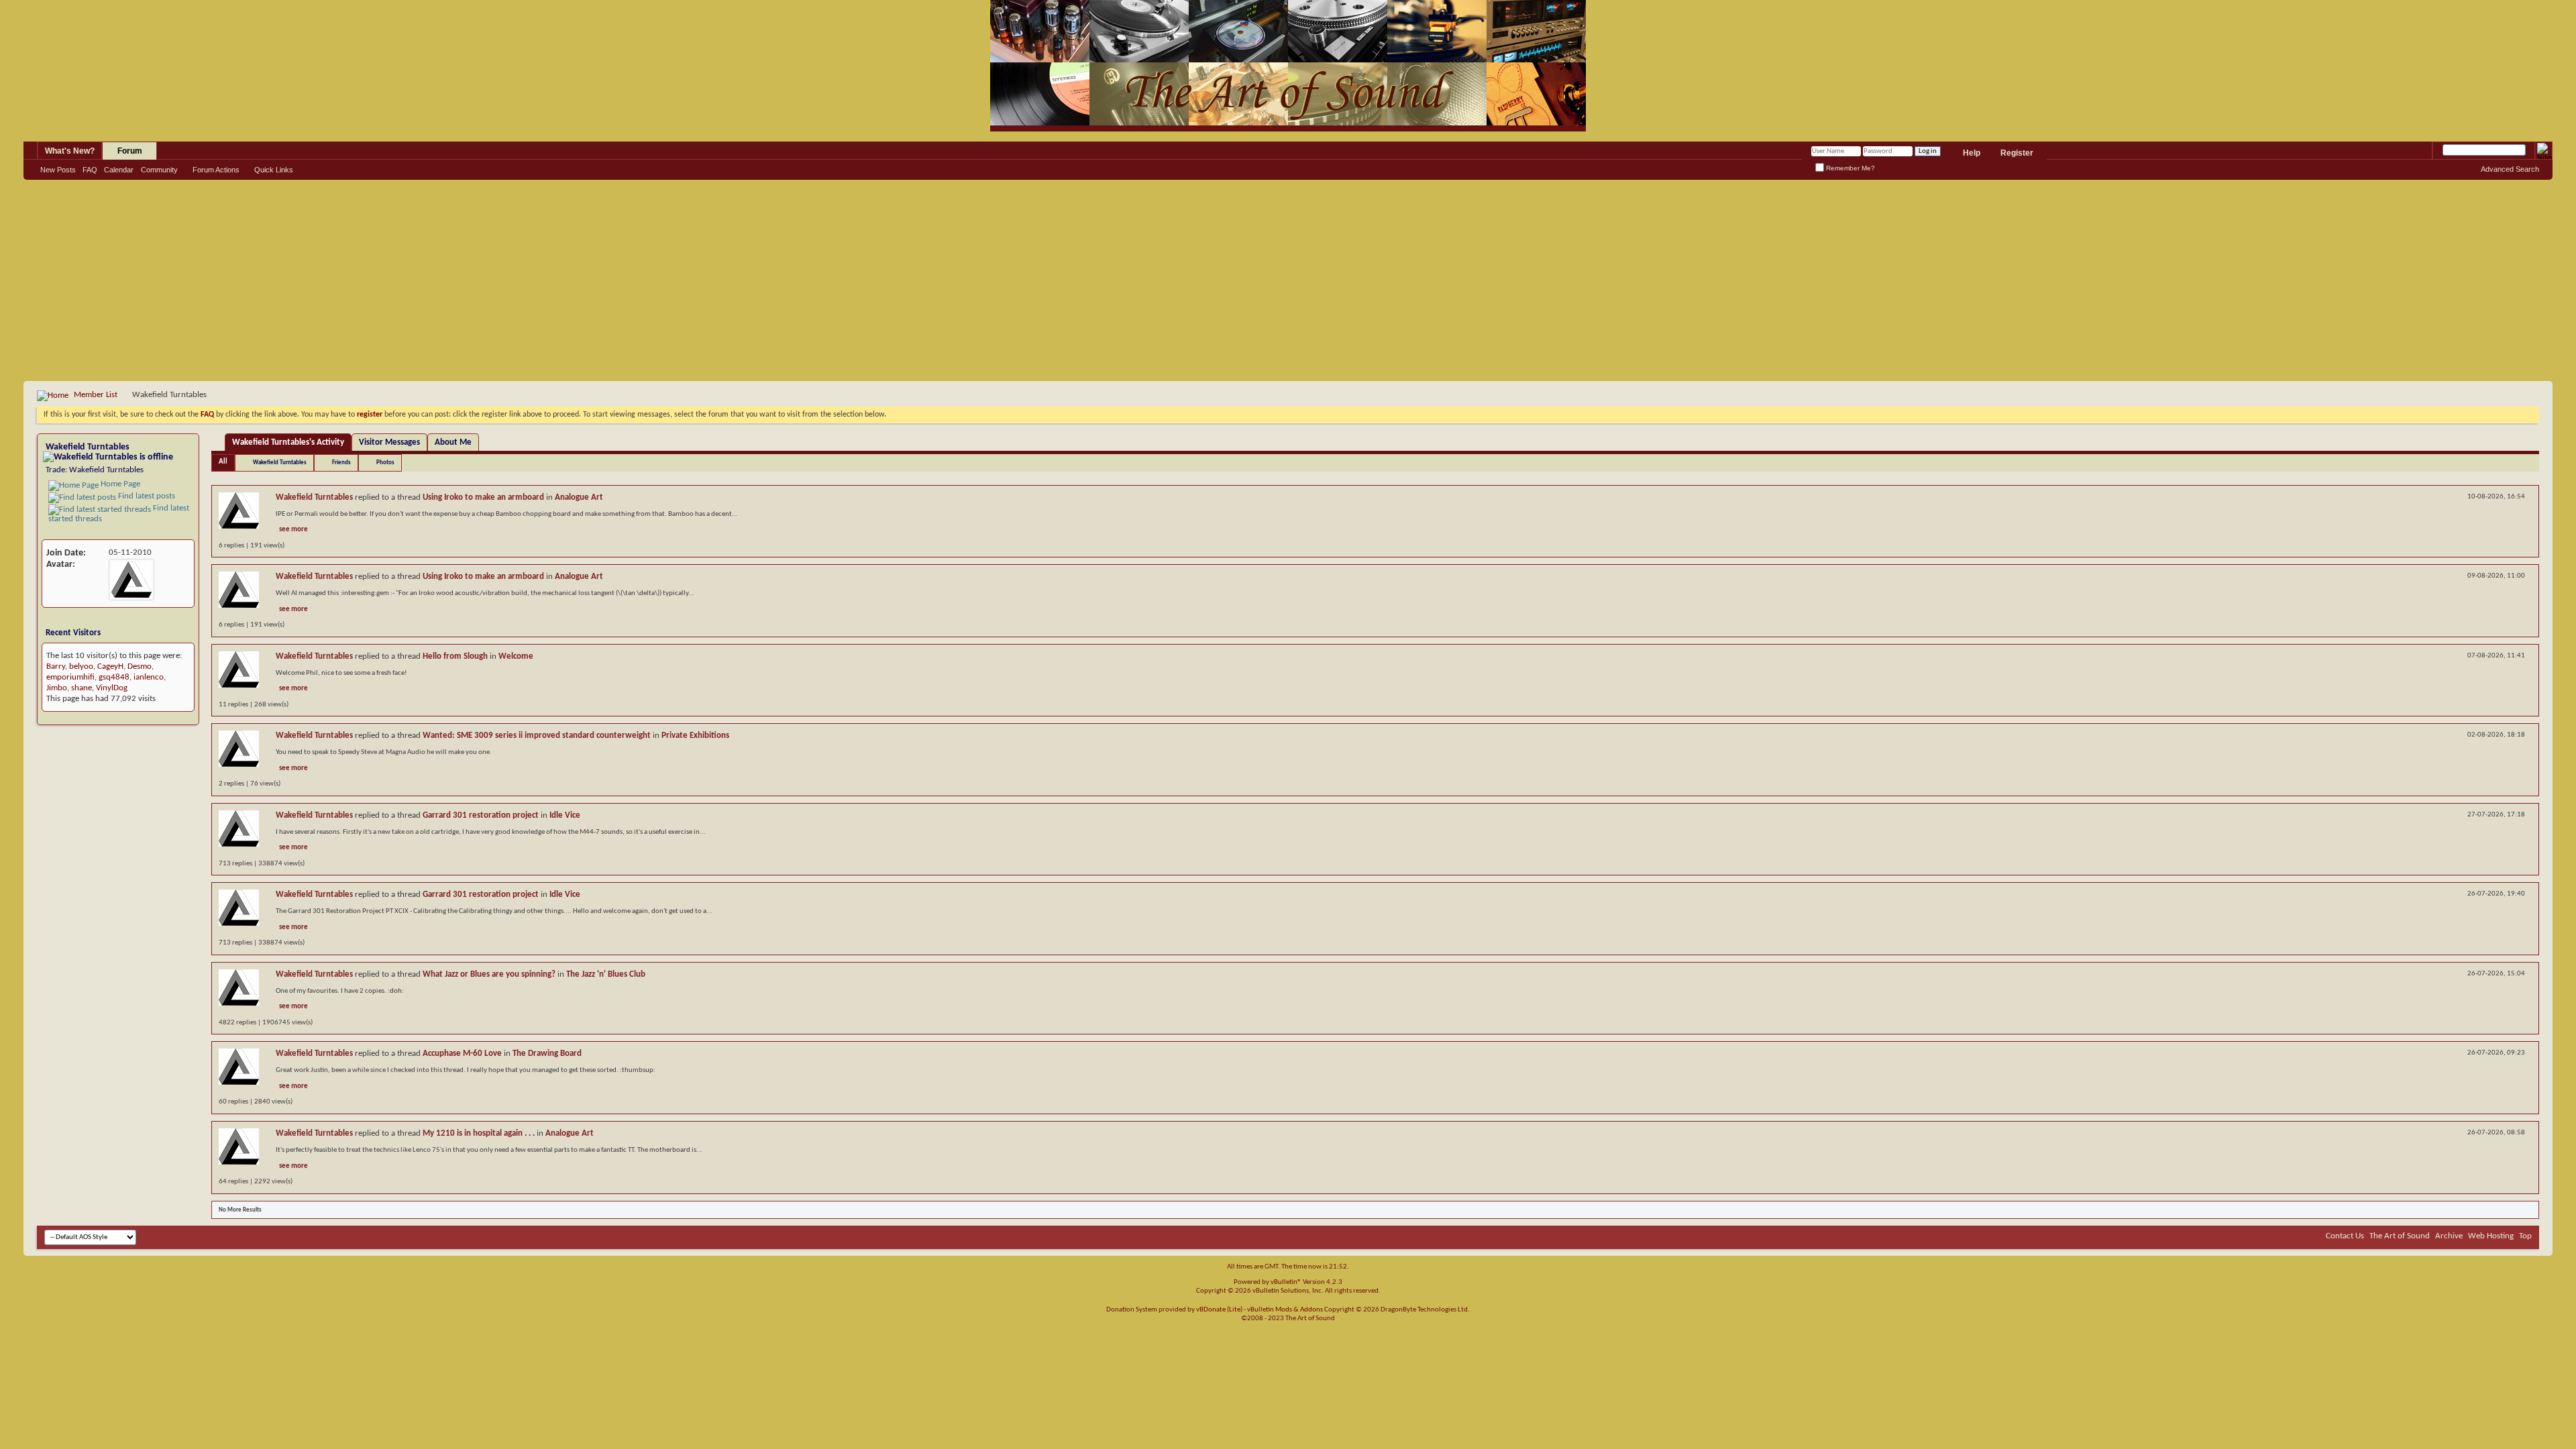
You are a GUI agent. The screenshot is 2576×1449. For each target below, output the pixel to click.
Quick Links (274, 170)
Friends (341, 463)
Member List (96, 395)
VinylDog (112, 688)
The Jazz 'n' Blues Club (606, 974)
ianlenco (149, 677)
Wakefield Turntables (280, 463)
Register (2017, 153)
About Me (453, 442)
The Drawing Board (547, 1054)
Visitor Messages (389, 442)
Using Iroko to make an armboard (483, 497)
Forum (130, 151)
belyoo (81, 666)
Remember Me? (1849, 168)
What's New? (70, 151)
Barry (56, 666)
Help (1972, 153)
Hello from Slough (455, 656)
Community (159, 170)
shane (82, 688)
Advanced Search (2510, 169)
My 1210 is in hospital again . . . (479, 1133)
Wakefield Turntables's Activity (288, 442)
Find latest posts (146, 496)
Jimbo (57, 688)
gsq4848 (114, 677)
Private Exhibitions (695, 736)
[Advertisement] (1288, 280)
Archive (2449, 1236)
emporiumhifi (70, 677)
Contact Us (2345, 1236)
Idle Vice (565, 815)
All (223, 462)
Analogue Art (579, 497)
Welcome (516, 656)
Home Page (119, 484)
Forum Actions (216, 170)
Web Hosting (2491, 1236)
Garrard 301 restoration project (481, 815)
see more (293, 530)
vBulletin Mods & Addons (1285, 1310)
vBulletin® (1286, 1282)
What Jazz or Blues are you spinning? (489, 974)
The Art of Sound (2400, 1236)
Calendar (119, 170)
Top (2525, 1236)
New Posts (58, 170)
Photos (385, 463)
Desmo (140, 666)
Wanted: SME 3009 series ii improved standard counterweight (537, 736)
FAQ (90, 170)
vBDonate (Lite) (1219, 1310)
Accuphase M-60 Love (462, 1054)
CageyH (110, 666)
